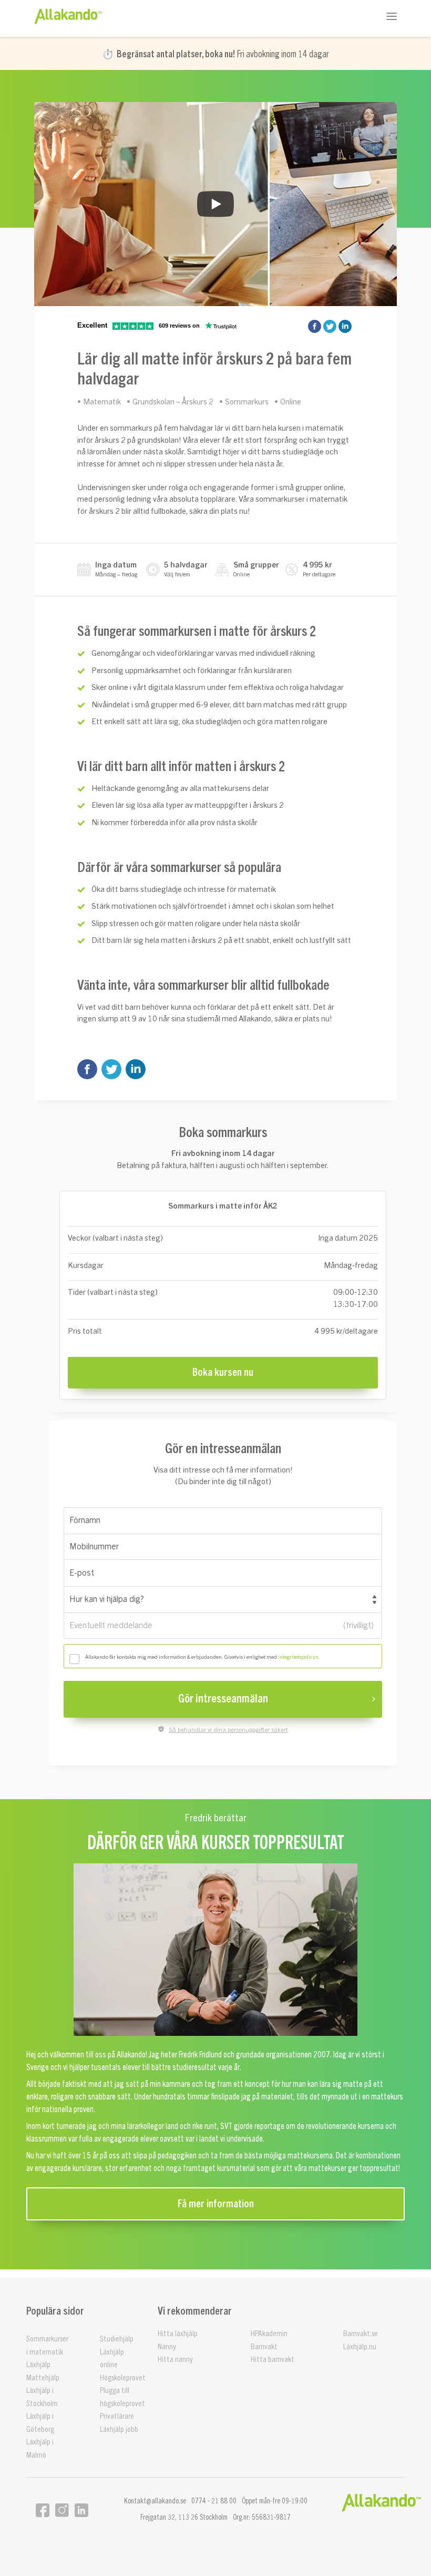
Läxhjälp (38, 2365)
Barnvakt (264, 2347)
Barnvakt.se (361, 2334)
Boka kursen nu (223, 1373)
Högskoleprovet (123, 2378)
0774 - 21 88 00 (214, 2501)
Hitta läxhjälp (178, 2334)
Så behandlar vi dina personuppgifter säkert (228, 1730)
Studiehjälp (117, 2339)
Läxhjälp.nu (360, 2347)
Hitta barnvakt (273, 2360)
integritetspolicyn (298, 1657)
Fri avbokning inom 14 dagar (223, 54)
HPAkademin (269, 2334)
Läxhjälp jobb (119, 2430)
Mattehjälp (43, 2378)
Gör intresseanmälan (223, 1699)
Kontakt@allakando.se (155, 2501)
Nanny (167, 2347)
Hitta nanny (175, 2360)
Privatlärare (117, 2416)
